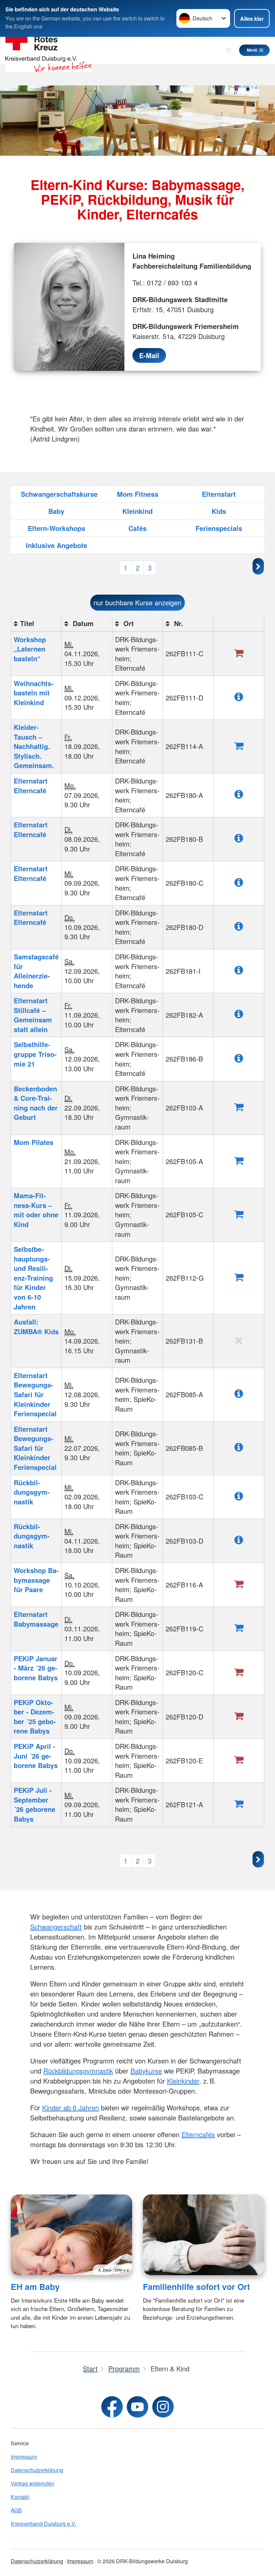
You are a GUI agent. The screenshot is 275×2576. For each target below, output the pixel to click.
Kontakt (20, 2497)
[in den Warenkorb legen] (239, 745)
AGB (16, 2510)
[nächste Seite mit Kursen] (258, 566)
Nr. (178, 623)
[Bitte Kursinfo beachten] (239, 696)
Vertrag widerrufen (33, 2483)
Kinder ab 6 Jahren (71, 2108)
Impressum (24, 2457)
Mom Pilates (34, 1142)
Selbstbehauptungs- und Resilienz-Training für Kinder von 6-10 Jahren (33, 1278)
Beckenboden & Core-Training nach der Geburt (36, 1103)
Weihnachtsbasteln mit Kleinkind (34, 693)
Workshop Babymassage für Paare (36, 1580)
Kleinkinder (183, 2081)
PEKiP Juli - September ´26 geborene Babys (35, 1804)
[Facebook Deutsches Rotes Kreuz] (112, 2407)
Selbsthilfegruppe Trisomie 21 (35, 1054)
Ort (128, 623)
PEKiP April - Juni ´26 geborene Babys (36, 1756)
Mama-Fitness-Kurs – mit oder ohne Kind (36, 1210)
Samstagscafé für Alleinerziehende (36, 971)
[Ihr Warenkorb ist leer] (228, 50)
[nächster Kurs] (258, 1859)
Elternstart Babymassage (36, 1619)
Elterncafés (198, 2134)
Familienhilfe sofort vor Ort (196, 2287)
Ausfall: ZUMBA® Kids (36, 1327)
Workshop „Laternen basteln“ (30, 649)
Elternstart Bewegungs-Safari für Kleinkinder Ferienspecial (35, 1394)
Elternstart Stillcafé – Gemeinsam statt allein (33, 1015)
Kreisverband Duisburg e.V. (43, 2524)
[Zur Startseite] (48, 50)
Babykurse (146, 2071)
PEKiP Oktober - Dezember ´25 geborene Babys (35, 1717)
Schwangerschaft (56, 1927)
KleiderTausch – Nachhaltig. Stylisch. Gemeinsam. (34, 746)
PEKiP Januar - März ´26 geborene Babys (36, 1668)
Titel (27, 623)
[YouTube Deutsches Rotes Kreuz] (137, 2407)
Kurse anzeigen (137, 602)
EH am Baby (35, 2287)
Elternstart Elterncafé (31, 786)
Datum (82, 623)
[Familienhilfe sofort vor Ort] (204, 2235)
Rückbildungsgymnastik (32, 1492)
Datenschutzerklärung (37, 2470)
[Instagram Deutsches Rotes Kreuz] (163, 2407)
